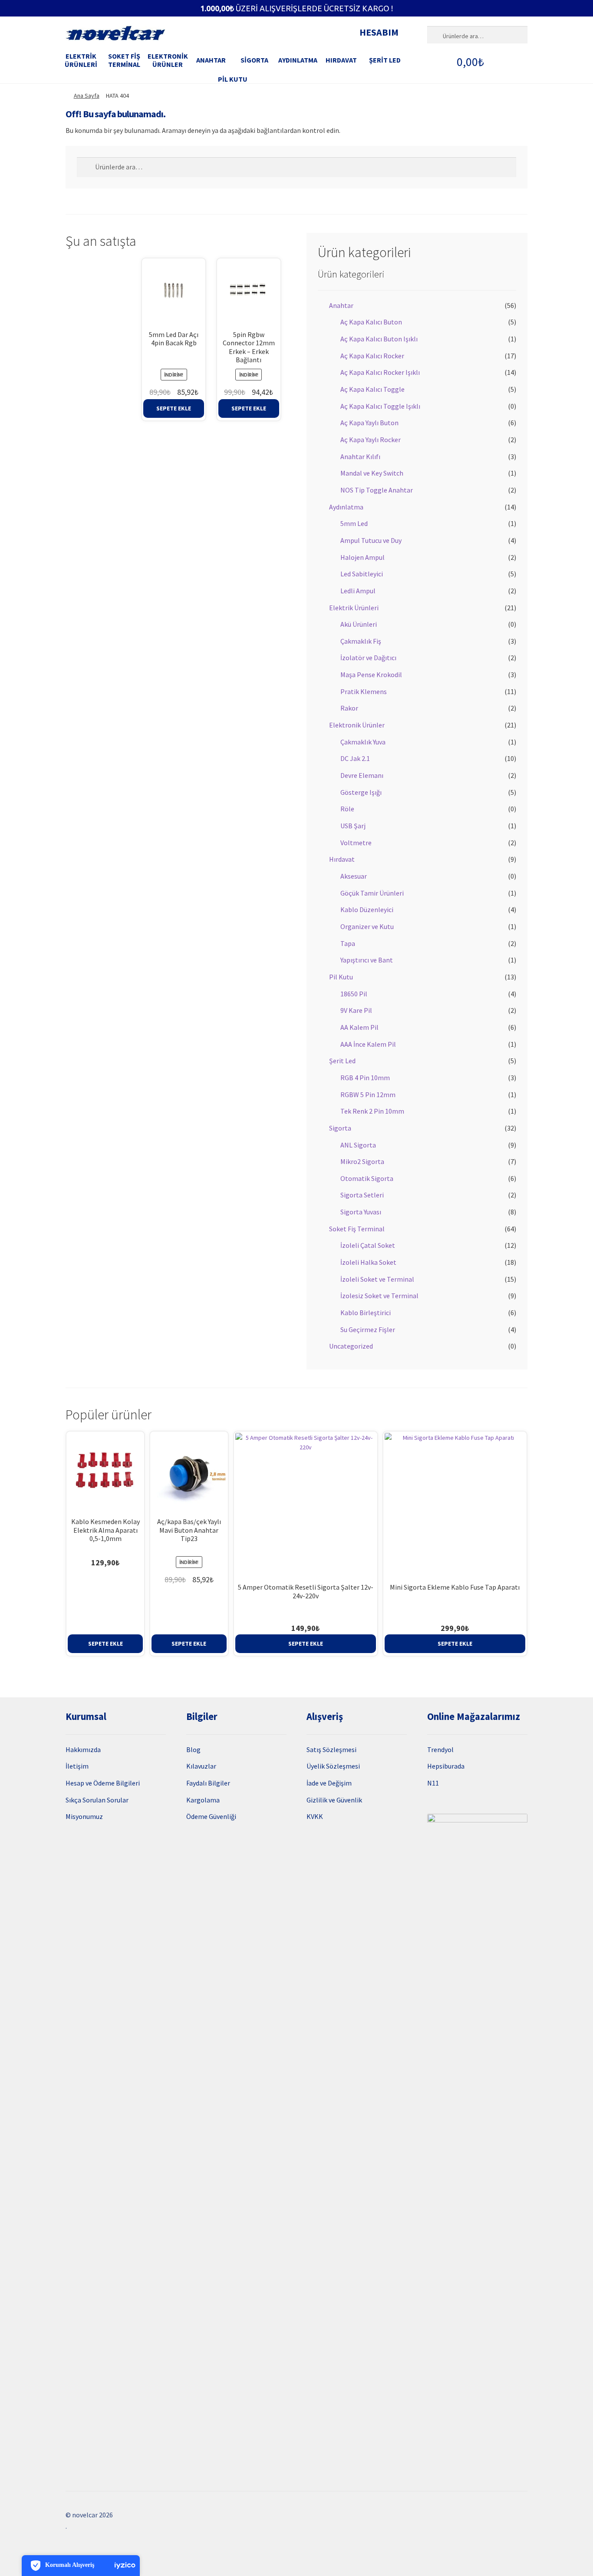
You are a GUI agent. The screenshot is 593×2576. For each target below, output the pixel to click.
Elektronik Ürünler (168, 60)
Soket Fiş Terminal (124, 60)
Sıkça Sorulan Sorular (97, 1800)
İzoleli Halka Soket (368, 1262)
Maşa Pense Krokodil (371, 675)
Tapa (348, 943)
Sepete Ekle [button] (174, 408)
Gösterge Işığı (361, 792)
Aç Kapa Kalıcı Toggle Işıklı (380, 406)
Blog (193, 1749)
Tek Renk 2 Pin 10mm (372, 1111)
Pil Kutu (233, 79)
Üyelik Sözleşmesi (333, 1766)
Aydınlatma (298, 60)
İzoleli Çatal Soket (368, 1245)
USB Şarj (353, 826)
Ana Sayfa (87, 96)
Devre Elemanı (362, 775)
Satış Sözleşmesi (331, 1749)
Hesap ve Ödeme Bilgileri (103, 1783)
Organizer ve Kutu (367, 926)
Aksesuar (354, 876)
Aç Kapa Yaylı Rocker (371, 440)
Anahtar (211, 60)
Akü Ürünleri (359, 624)
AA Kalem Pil (359, 1027)
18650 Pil (354, 994)
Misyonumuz (84, 1816)
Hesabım (379, 32)
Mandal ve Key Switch (372, 473)
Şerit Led (385, 60)
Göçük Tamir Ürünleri (372, 893)
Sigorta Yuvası (361, 1212)
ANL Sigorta (358, 1145)
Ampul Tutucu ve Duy (371, 540)
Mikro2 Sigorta (362, 1161)
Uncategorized (351, 1346)
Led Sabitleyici (362, 574)
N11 (433, 1783)
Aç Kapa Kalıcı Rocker (372, 356)
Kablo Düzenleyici (367, 909)
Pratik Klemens (364, 691)
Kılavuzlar (201, 1766)
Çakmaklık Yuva (363, 742)
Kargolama (203, 1800)
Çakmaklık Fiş (361, 641)
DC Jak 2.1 (355, 758)
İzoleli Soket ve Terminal (377, 1279)
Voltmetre (356, 843)
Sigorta (254, 60)
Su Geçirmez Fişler (368, 1329)
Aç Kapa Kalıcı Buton (371, 322)
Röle (347, 809)
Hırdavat (341, 60)
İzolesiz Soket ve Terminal (379, 1296)
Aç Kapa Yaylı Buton (369, 423)
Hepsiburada (446, 1766)
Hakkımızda (83, 1749)
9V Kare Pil (356, 1010)
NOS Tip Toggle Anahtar (377, 490)
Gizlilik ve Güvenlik (334, 1800)
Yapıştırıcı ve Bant (367, 960)
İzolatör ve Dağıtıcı (368, 658)
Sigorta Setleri (362, 1195)
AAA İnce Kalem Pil (368, 1044)
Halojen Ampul (362, 557)
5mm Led (354, 523)
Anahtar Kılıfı (360, 456)
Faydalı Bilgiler (208, 1783)
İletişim (77, 1766)
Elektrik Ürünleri (81, 60)
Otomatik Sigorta (367, 1178)
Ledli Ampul (358, 591)
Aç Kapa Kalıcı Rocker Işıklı (380, 372)
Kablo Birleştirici (366, 1313)
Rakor (349, 708)
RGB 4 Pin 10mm (365, 1078)
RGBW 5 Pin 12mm (368, 1095)
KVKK (315, 1816)
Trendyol (440, 1749)
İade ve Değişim (329, 1783)
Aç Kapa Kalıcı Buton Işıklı (379, 339)
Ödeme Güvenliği (211, 1816)
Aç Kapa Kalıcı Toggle (372, 389)
